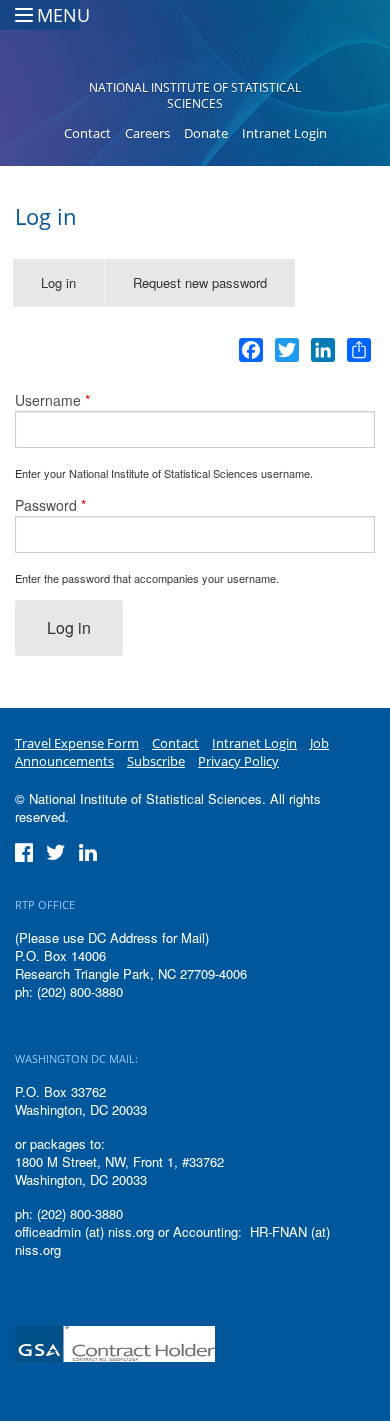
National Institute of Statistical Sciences (195, 95)
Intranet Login (284, 133)
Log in (72, 290)
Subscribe (156, 761)
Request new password (200, 282)
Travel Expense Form (77, 743)
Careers (147, 133)
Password (50, 505)
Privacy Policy (238, 761)
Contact (87, 133)
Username (52, 400)
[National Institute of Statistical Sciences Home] (195, 46)
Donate (206, 133)
